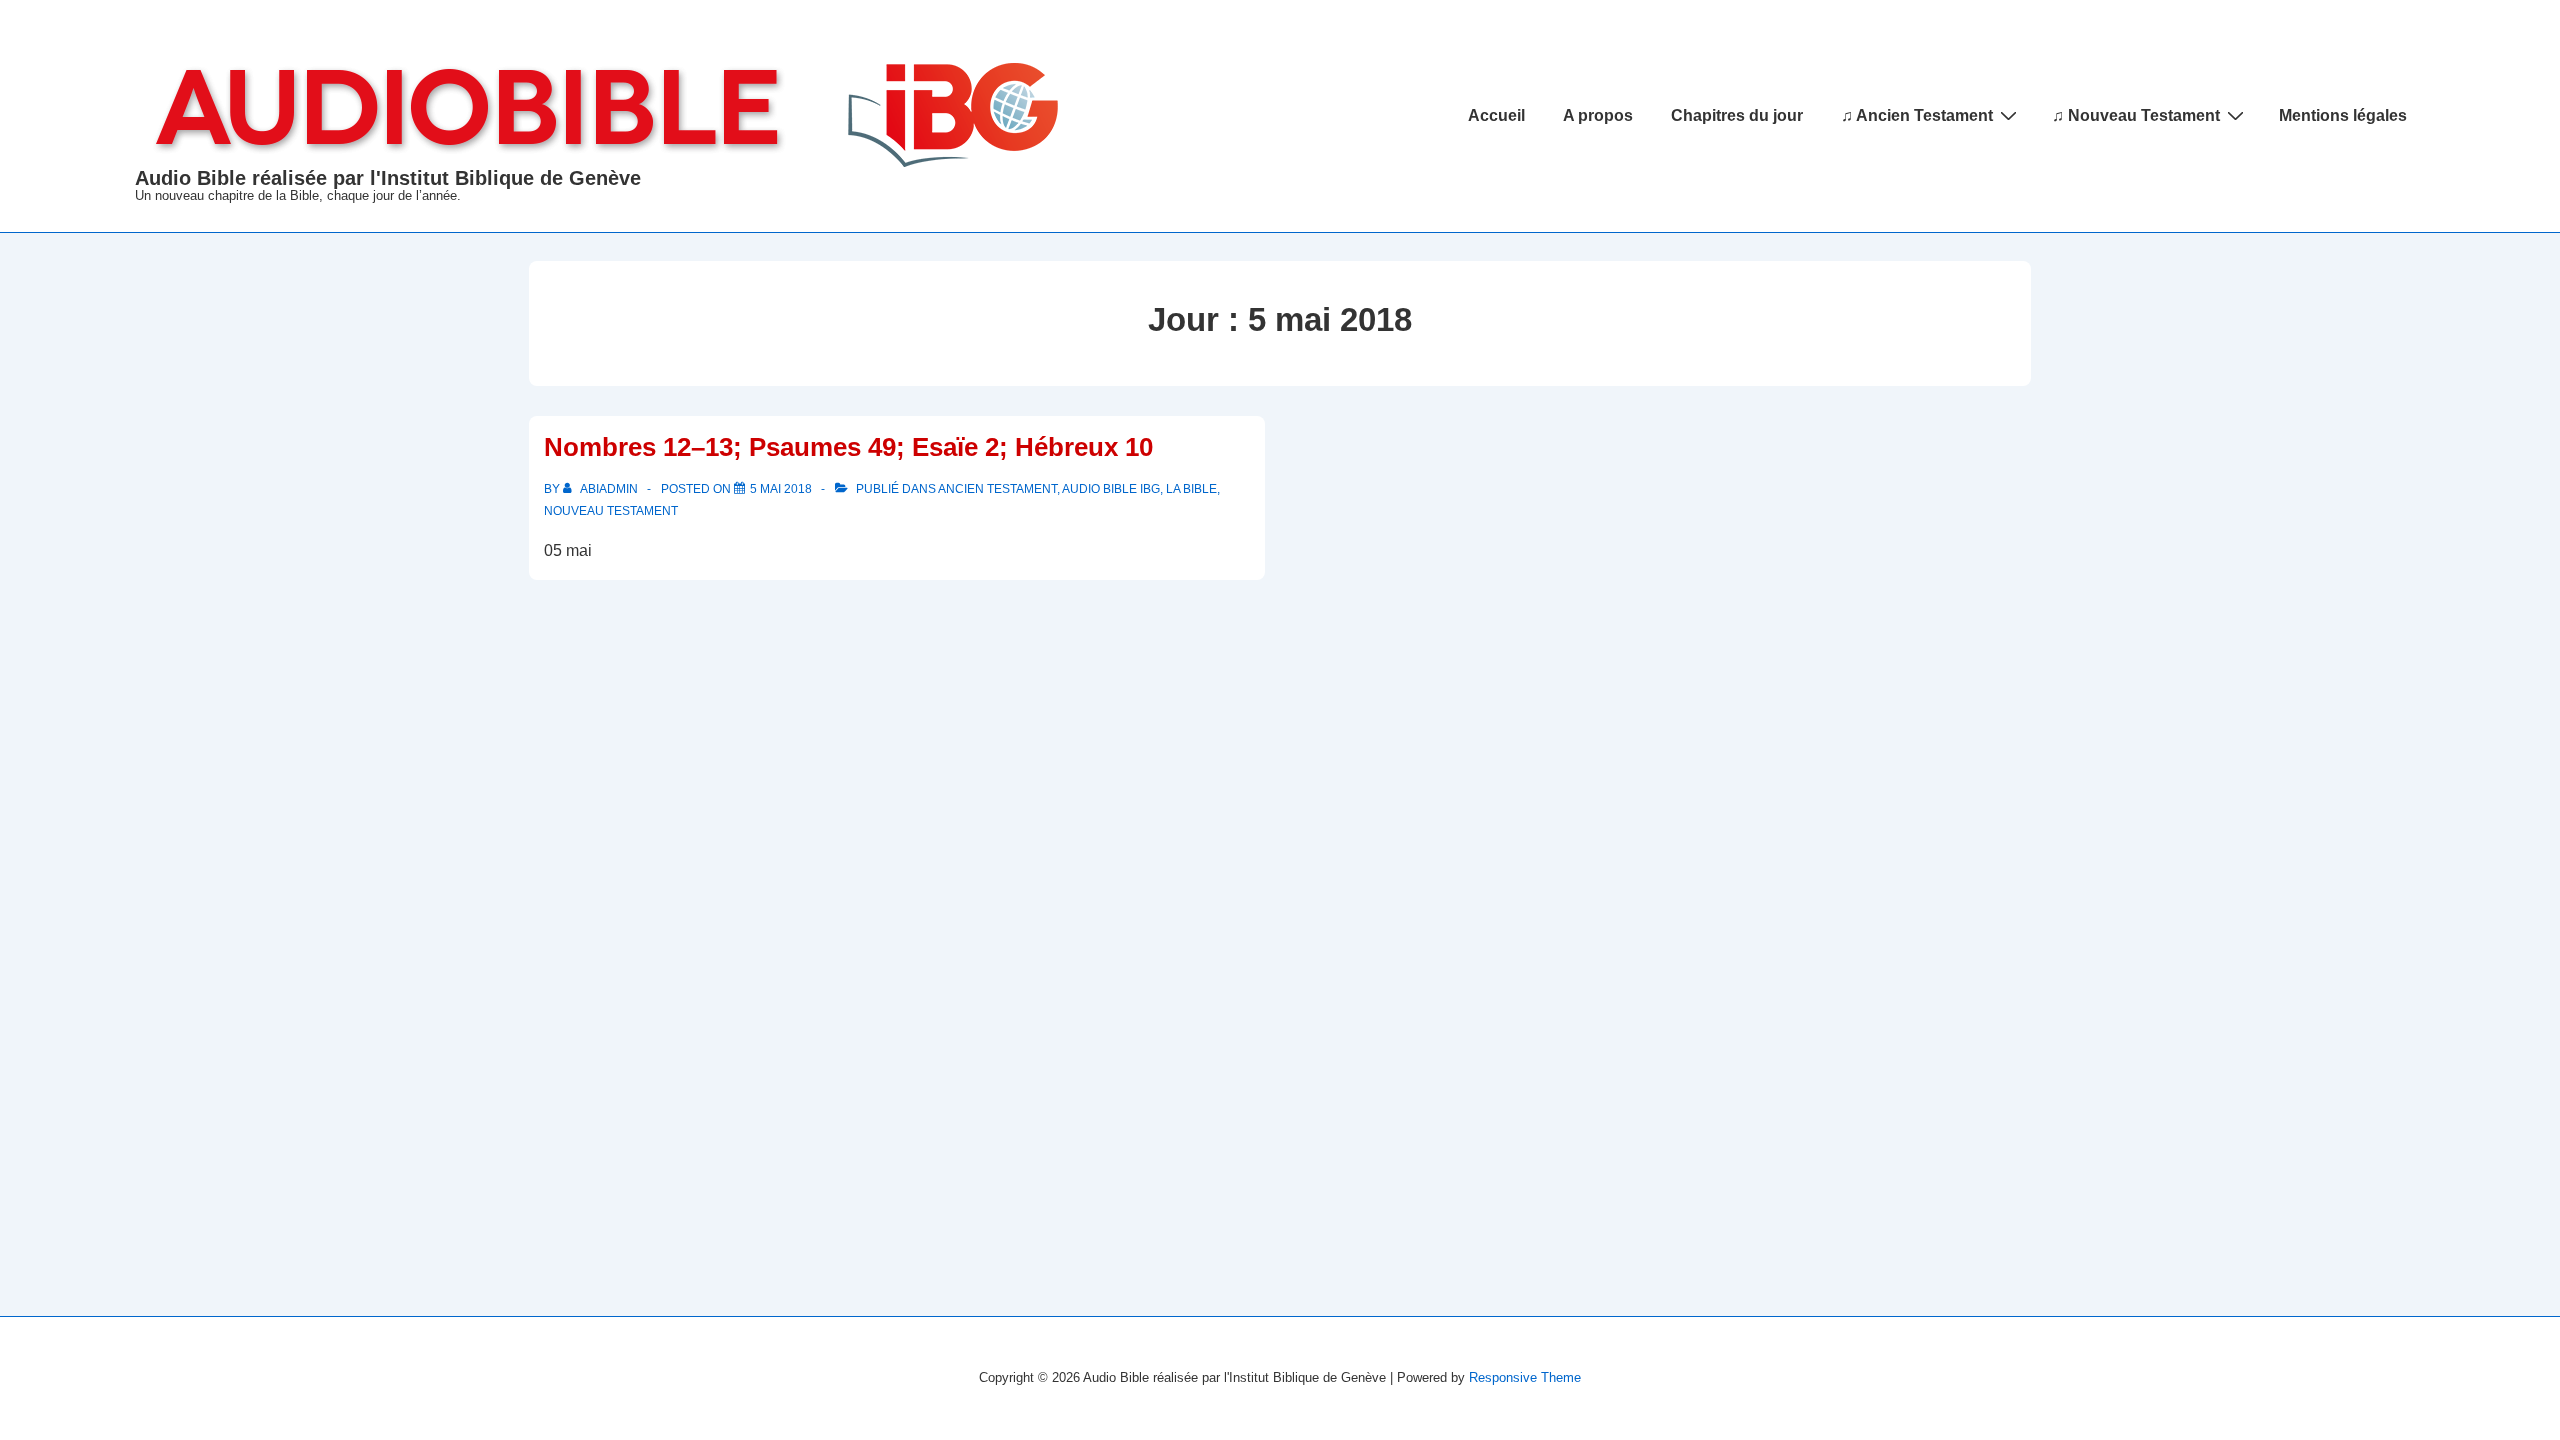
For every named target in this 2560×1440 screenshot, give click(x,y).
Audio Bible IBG (1111, 489)
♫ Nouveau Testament (2136, 115)
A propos (1598, 115)
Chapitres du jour (1737, 115)
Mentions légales (2343, 115)
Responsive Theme (1525, 1377)
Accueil (1496, 115)
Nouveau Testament (611, 511)
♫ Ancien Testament (1917, 115)
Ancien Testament (997, 489)
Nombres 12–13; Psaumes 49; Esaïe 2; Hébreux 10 (848, 447)
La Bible (1191, 489)
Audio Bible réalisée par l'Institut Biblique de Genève (388, 178)
